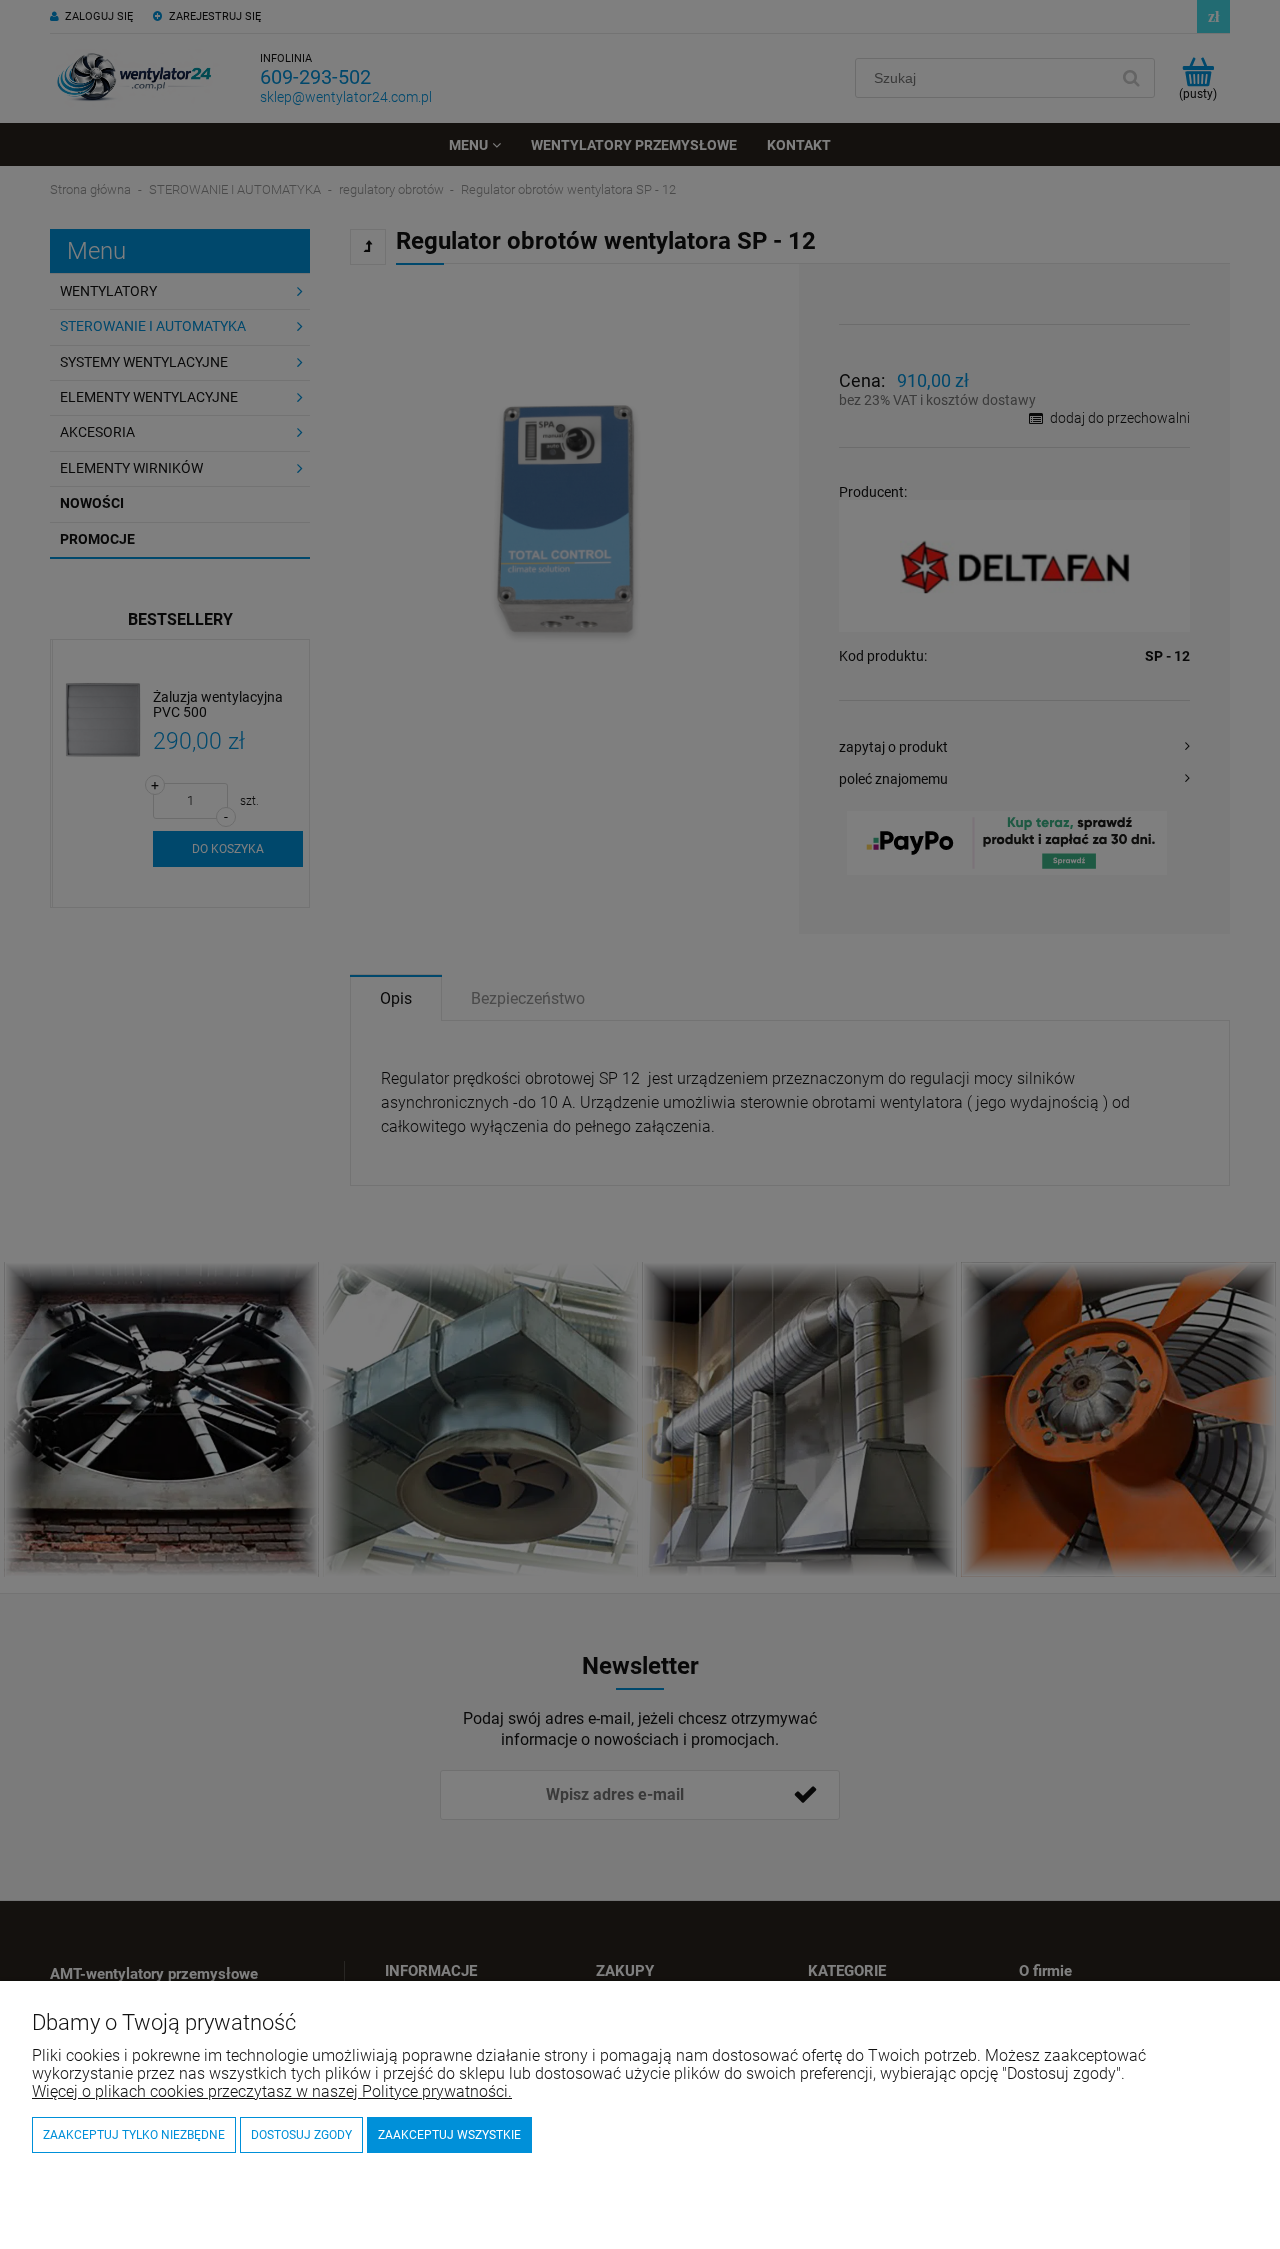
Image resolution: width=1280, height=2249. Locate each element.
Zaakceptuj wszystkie (449, 2135)
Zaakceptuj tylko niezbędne (134, 2135)
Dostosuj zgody (301, 2135)
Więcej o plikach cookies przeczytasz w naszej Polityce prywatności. (272, 2091)
